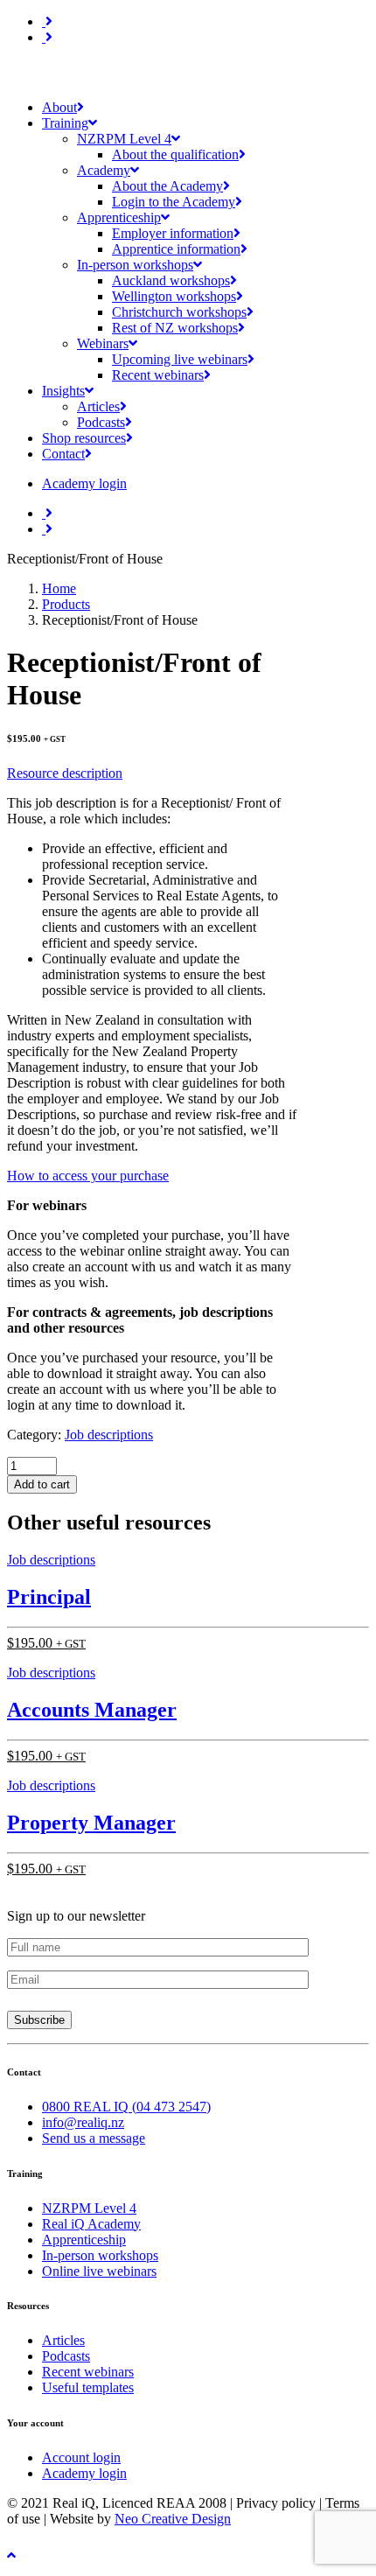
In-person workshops (135, 265)
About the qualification (175, 154)
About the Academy (167, 186)
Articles (98, 406)
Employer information (173, 233)
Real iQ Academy (91, 2224)
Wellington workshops (174, 296)
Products (66, 604)
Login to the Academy (174, 202)
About (59, 107)
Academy (104, 170)
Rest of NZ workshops (175, 328)
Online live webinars (99, 2271)
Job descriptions (109, 1435)
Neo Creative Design (173, 2519)
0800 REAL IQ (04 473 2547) (126, 2107)
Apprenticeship (119, 217)
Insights (63, 391)
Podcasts (101, 422)
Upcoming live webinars (180, 359)
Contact (63, 454)
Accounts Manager (92, 1710)
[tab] (152, 773)
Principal (49, 1597)
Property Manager (91, 1823)
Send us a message (94, 2138)
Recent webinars (158, 375)
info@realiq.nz (83, 2122)
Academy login (84, 2473)
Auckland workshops (171, 280)
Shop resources (84, 438)
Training (65, 123)
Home (59, 588)
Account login (81, 2457)
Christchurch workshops (179, 312)
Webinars (103, 343)
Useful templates (88, 2387)
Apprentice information (176, 249)
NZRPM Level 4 (124, 139)
